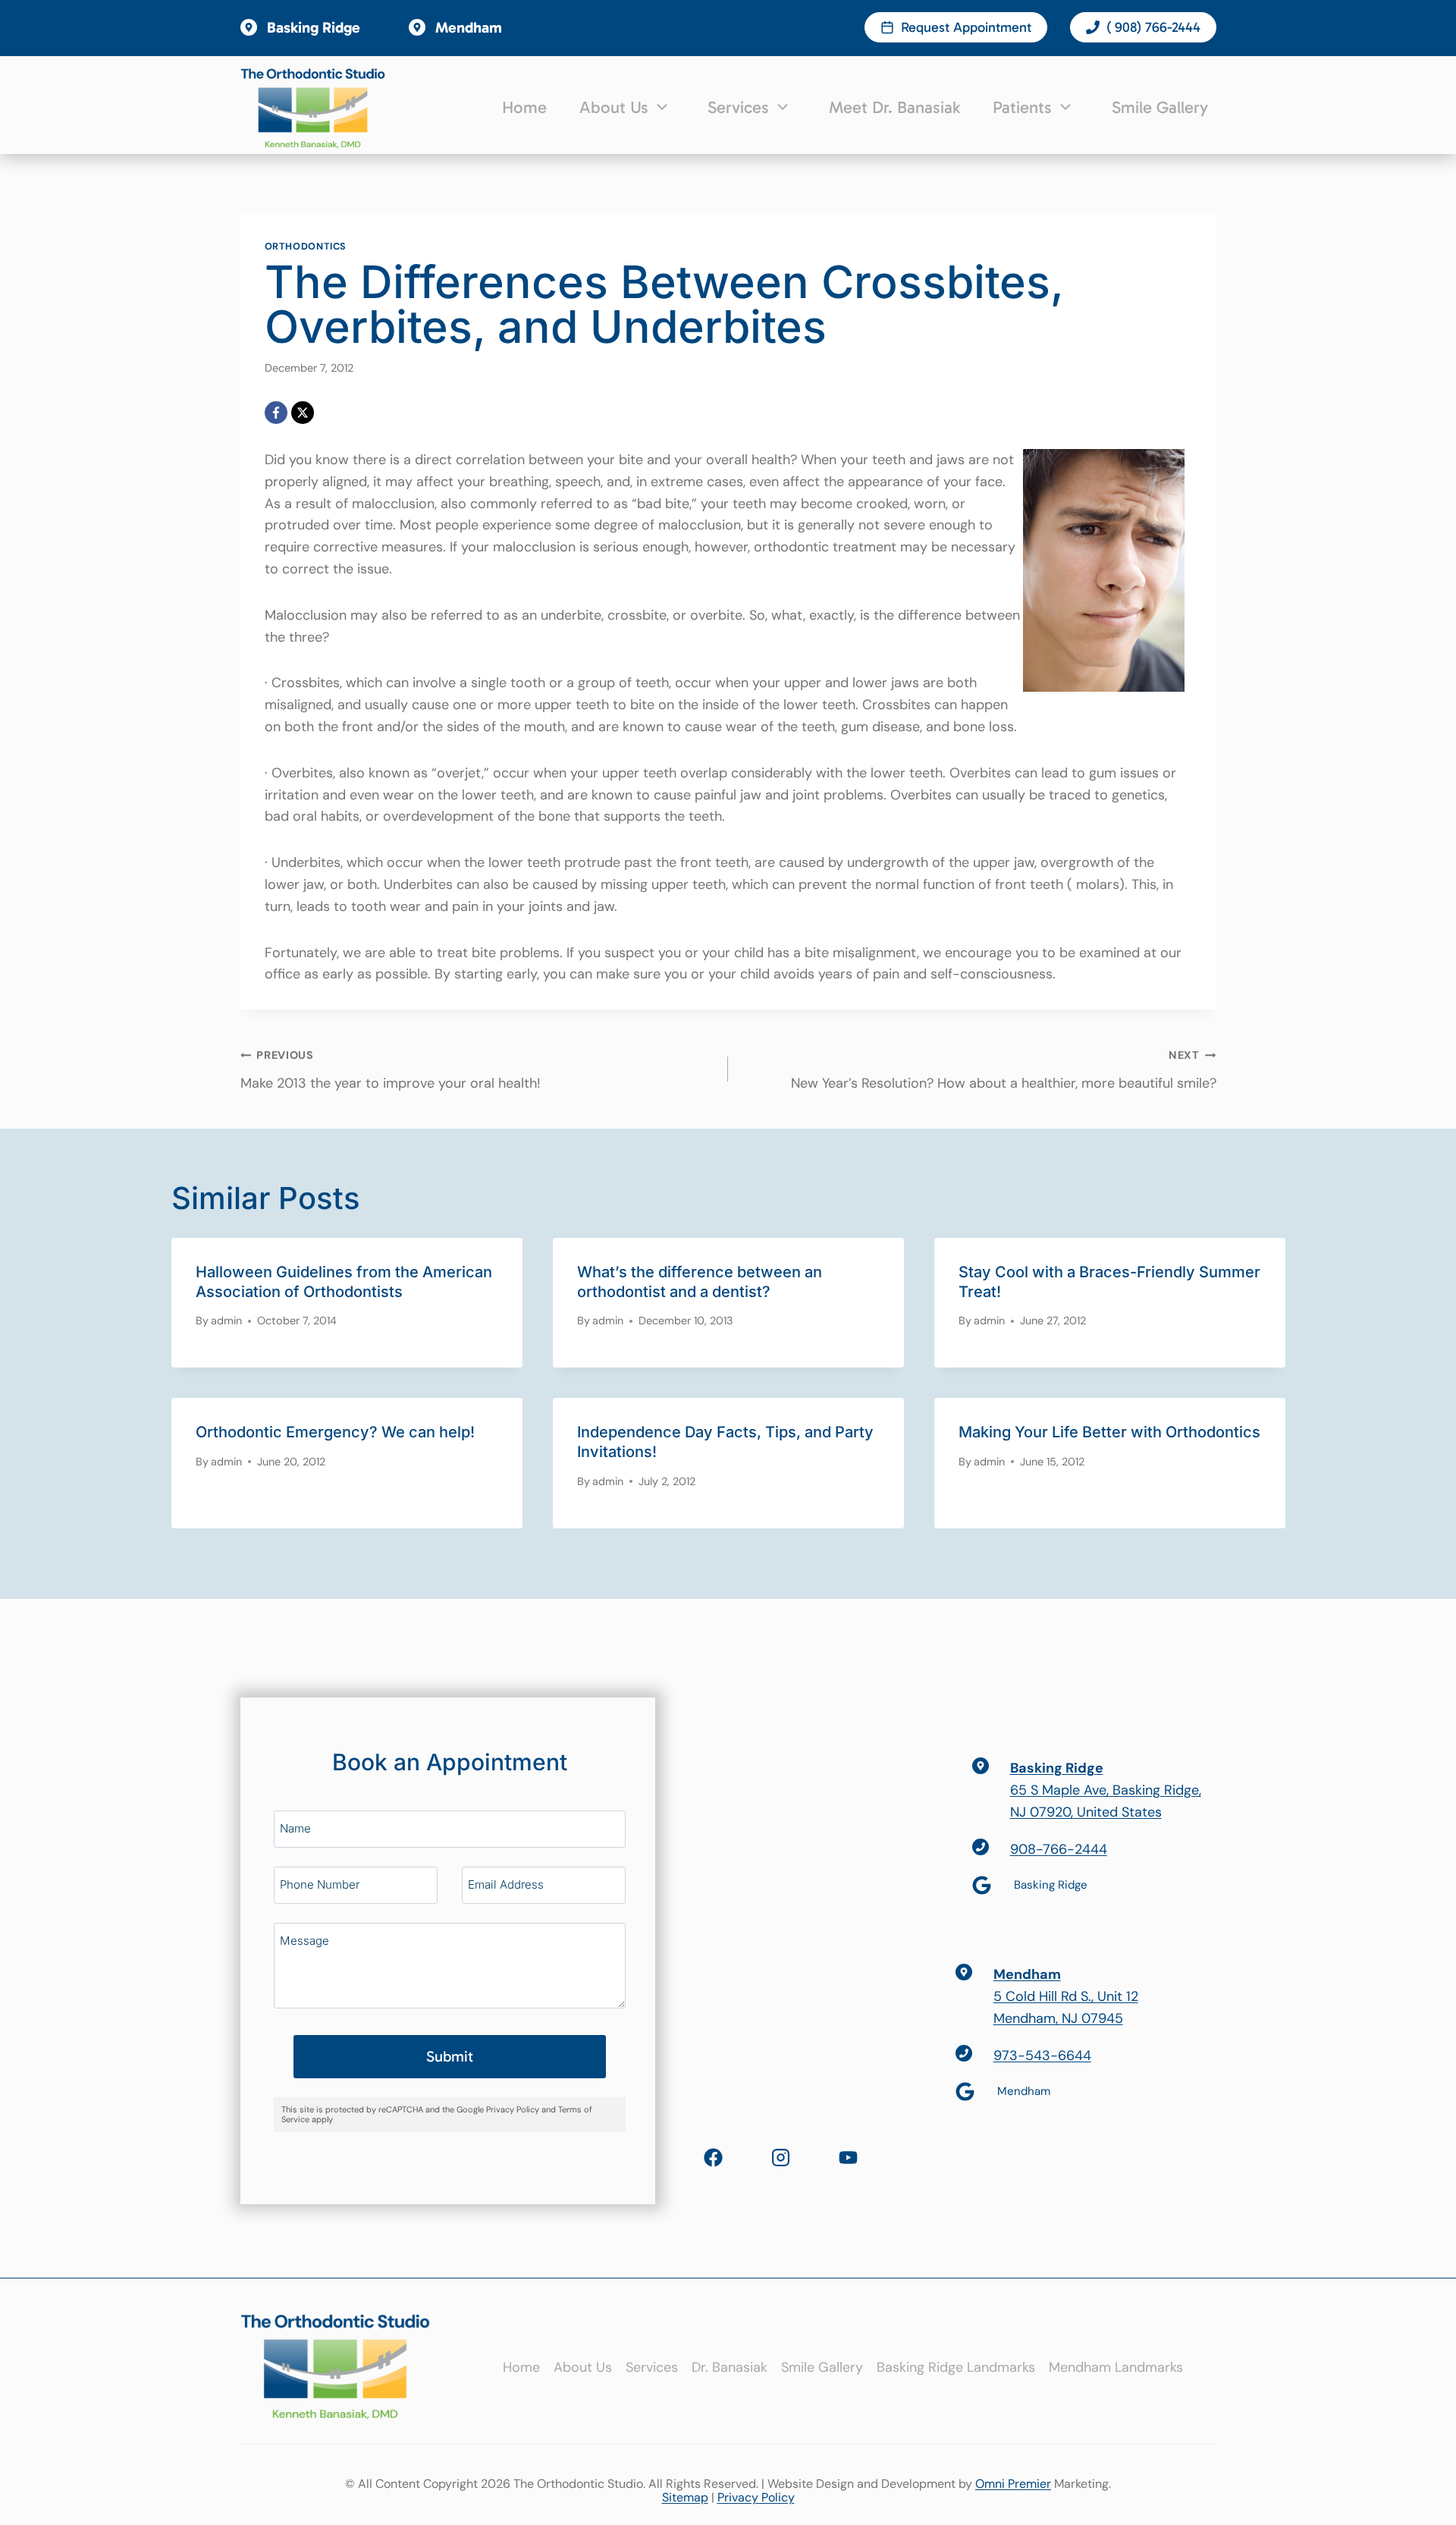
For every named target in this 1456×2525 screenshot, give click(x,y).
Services (738, 107)
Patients (1022, 107)
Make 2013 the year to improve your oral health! (391, 1070)
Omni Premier (1013, 2484)
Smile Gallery (1160, 107)
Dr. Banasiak (730, 2367)
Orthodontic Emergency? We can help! (335, 1432)
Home (524, 107)
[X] (303, 413)
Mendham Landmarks (1116, 2367)
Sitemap (685, 2497)
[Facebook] (276, 413)
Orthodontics (306, 247)
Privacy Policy (756, 2497)
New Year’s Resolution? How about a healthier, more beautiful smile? (1004, 1070)
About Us (614, 107)
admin (226, 1321)
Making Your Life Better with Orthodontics (1109, 1432)
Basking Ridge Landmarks (956, 2367)
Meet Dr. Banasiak (894, 107)
